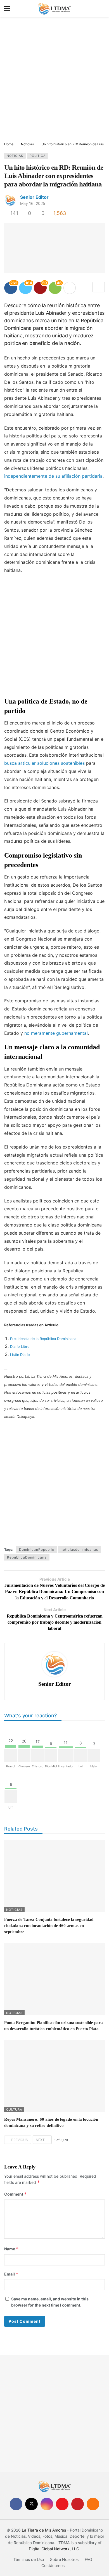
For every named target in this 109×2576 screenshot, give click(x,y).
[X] (31, 2504)
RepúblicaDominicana (27, 1557)
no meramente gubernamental (56, 1033)
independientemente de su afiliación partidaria (53, 476)
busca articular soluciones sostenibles (44, 763)
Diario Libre (20, 1347)
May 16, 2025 (33, 203)
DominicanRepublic (37, 1549)
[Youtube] (62, 2504)
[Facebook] (16, 2504)
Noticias (15, 156)
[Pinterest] (78, 2504)
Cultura (14, 2109)
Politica (38, 156)
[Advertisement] (54, 80)
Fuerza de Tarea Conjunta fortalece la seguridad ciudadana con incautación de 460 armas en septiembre (49, 1926)
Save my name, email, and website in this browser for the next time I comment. (50, 2302)
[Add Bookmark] (99, 287)
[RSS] (93, 2504)
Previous (20, 2140)
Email (11, 2274)
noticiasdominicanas (79, 1549)
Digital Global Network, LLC (54, 2549)
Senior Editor (34, 197)
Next (40, 2140)
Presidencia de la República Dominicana (43, 1339)
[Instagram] (47, 2504)
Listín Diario (20, 1355)
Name (11, 2249)
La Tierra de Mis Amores (44, 2530)
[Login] (101, 8)
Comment (16, 2194)
